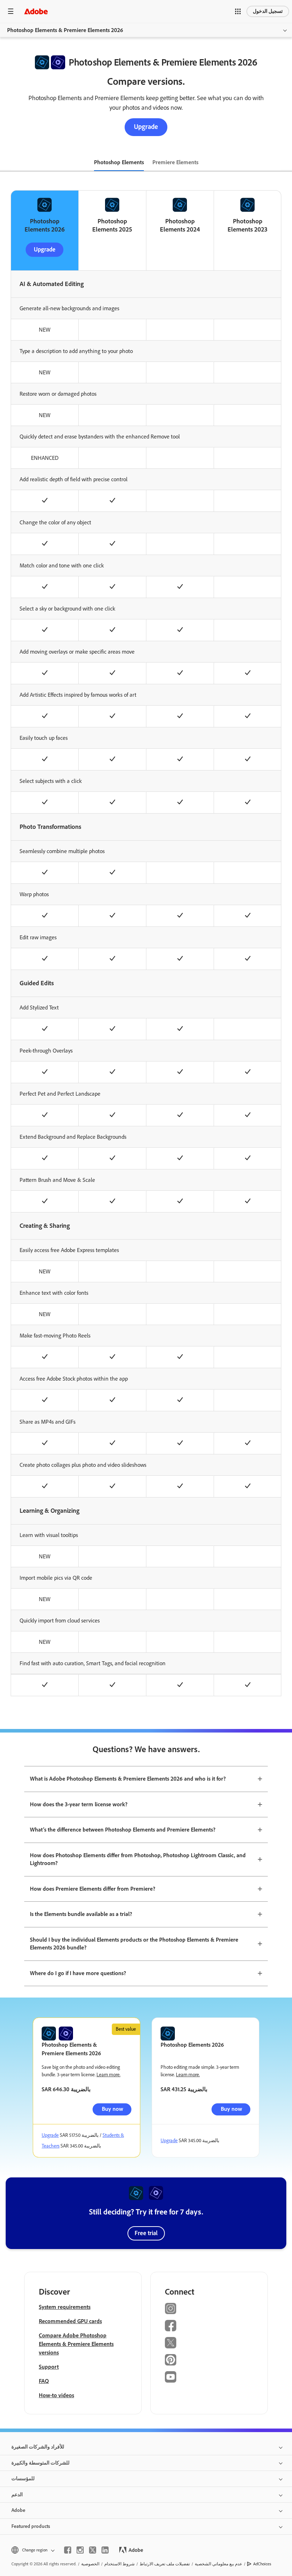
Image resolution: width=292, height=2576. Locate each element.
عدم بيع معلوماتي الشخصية (218, 2564)
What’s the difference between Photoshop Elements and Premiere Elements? (123, 1830)
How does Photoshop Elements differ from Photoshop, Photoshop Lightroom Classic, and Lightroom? (138, 1859)
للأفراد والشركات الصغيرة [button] (38, 2447)
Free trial (146, 2233)
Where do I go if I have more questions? (78, 1973)
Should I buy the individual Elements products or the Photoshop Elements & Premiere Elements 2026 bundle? (134, 1944)
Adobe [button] (18, 2510)
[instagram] (80, 2550)
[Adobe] (36, 11)
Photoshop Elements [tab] (119, 162)
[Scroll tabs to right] (286, 163)
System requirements (65, 2307)
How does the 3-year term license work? (79, 1804)
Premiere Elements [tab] (175, 162)
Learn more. (108, 2075)
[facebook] (68, 2550)
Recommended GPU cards (70, 2321)
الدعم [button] (17, 2495)
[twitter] (93, 2550)
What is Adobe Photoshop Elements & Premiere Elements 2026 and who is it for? (128, 1779)
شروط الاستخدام (119, 2564)
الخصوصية (90, 2564)
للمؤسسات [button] (23, 2479)
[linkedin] (105, 2550)
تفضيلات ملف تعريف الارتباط (165, 2564)
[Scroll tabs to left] (6, 163)
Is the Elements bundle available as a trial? (81, 1914)
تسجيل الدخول (268, 11)
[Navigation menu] (11, 11)
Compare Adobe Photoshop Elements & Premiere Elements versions (76, 2344)
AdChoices (262, 2564)
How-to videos (56, 2395)
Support (49, 2367)
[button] (238, 11)
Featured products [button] (31, 2526)
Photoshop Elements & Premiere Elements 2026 (65, 30)
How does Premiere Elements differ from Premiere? (93, 1889)
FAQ (44, 2381)
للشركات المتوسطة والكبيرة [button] (40, 2463)
